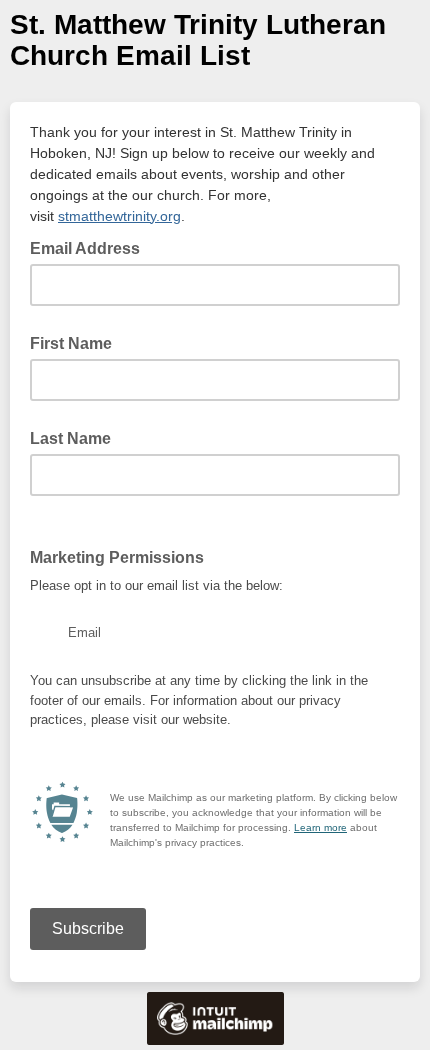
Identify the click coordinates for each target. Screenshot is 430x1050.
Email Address (91, 247)
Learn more (320, 827)
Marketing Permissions (123, 556)
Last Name (70, 438)
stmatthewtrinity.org (119, 216)
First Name (71, 343)
